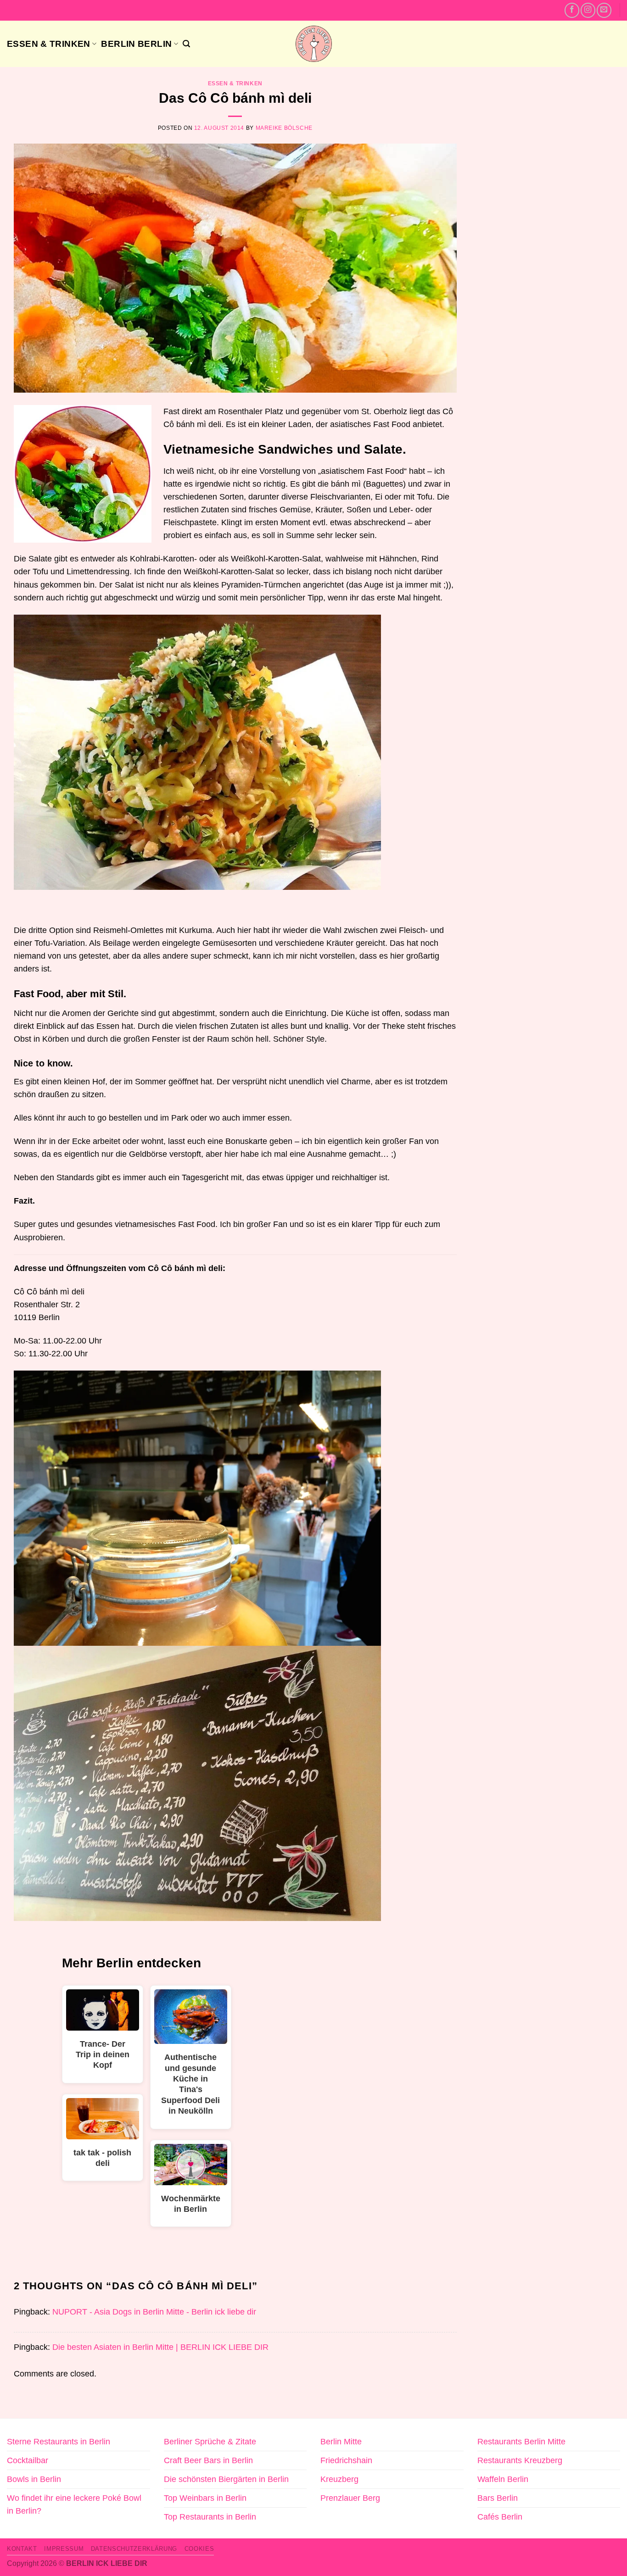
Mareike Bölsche (284, 128)
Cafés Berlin (500, 2517)
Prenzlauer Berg (350, 2498)
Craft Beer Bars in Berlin (208, 2460)
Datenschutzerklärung (134, 2549)
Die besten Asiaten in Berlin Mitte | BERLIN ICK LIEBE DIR (160, 2347)
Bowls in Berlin (34, 2479)
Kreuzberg (339, 2479)
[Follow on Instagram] (588, 10)
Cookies (199, 2549)
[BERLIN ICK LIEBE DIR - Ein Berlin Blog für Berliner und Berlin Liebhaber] (314, 44)
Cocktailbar (28, 2460)
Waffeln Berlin (503, 2479)
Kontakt (22, 2549)
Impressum (64, 2549)
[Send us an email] (604, 10)
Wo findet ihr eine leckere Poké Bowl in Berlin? (74, 2504)
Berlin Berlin (136, 44)
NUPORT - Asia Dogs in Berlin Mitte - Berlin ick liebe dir (154, 2312)
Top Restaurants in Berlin (210, 2517)
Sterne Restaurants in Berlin (59, 2442)
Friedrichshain (346, 2460)
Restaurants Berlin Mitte (521, 2442)
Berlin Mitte (341, 2442)
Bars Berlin (498, 2498)
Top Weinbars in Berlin (205, 2498)
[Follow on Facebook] (572, 10)
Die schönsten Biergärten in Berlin (226, 2479)
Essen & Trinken (49, 44)
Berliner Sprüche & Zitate (210, 2442)
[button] (186, 44)
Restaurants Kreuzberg (520, 2460)
